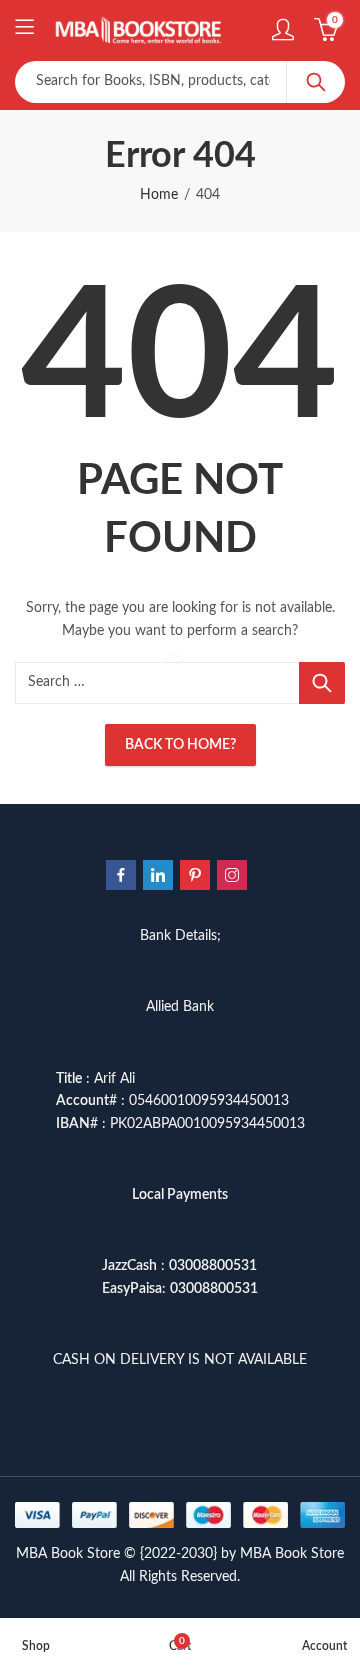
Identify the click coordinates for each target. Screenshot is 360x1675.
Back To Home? (180, 745)
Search (316, 82)
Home (159, 195)
